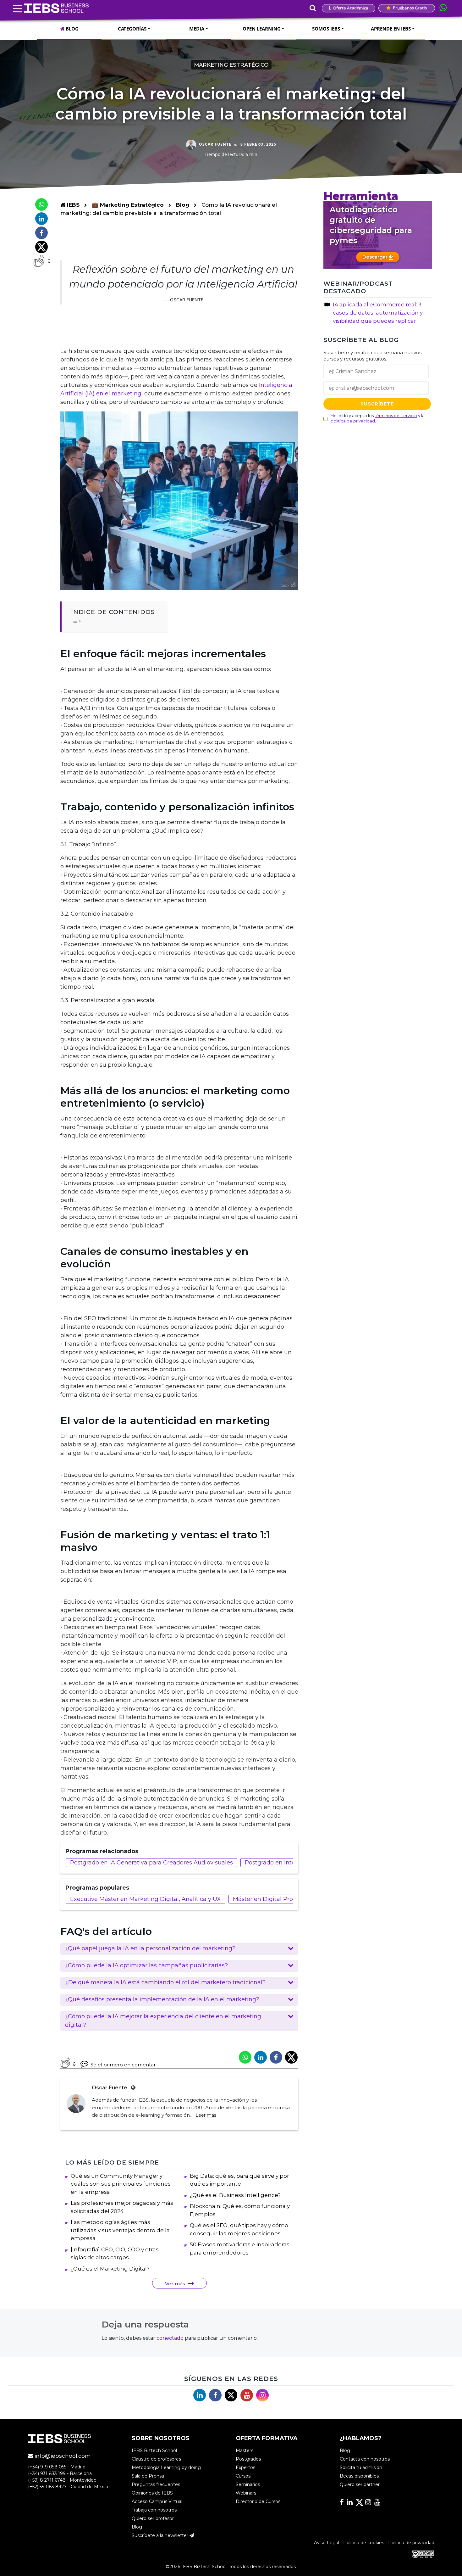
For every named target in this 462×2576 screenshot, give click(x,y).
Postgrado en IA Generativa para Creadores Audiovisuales (151, 1863)
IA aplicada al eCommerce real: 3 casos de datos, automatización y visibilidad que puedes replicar (378, 313)
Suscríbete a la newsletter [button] (161, 2536)
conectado (170, 2338)
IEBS (72, 205)
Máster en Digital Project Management (288, 1899)
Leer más (206, 2115)
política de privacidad (353, 421)
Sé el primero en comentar (123, 2065)
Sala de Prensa (148, 2476)
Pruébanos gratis (409, 8)
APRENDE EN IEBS (391, 29)
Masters (245, 2451)
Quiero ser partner (360, 2485)
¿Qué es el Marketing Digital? (110, 2269)
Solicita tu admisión (361, 2468)
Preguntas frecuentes (156, 2485)
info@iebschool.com (62, 2456)
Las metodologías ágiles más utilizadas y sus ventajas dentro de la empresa (120, 2230)
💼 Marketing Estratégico (129, 205)
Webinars (246, 2493)
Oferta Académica (350, 8)
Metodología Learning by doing (166, 2468)
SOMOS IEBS (326, 29)
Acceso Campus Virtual (157, 2502)
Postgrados (248, 2459)
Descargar (376, 257)
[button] (179, 1949)
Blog (183, 205)
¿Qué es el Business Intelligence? (235, 2195)
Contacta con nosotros (365, 2459)
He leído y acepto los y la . (378, 418)
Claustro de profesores (156, 2459)
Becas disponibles (359, 2476)
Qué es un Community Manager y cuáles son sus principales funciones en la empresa (121, 2184)
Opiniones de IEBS (152, 2493)
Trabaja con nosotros (154, 2510)
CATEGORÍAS (132, 29)
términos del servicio (396, 416)
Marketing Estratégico (231, 65)
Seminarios (248, 2485)
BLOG (71, 29)
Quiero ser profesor (153, 2519)
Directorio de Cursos (258, 2502)
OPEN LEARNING (262, 29)
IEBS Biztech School (154, 2451)
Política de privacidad (411, 2543)
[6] (39, 261)
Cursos (243, 2476)
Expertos (245, 2468)
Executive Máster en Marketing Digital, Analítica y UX (146, 1899)
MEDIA (197, 29)
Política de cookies (364, 2543)
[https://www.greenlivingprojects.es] (132, 2088)
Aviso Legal (327, 2543)
